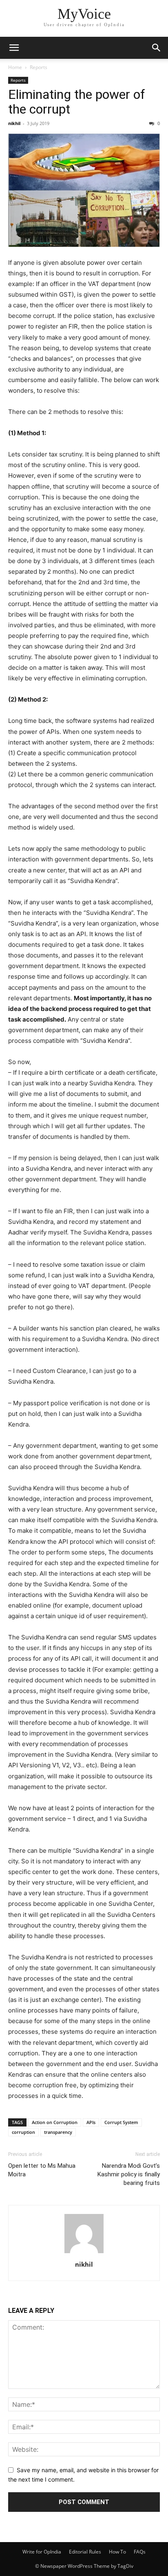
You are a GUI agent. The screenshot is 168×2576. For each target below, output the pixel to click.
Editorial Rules (85, 2552)
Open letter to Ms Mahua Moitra (42, 2170)
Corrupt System (121, 2122)
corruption (23, 2132)
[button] (14, 48)
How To (117, 2552)
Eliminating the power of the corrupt (77, 102)
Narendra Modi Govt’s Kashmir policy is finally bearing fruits (129, 2174)
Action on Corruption (55, 2122)
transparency (58, 2132)
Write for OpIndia (42, 2552)
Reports (39, 67)
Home (15, 67)
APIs (91, 2122)
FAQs (140, 2552)
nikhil (14, 123)
